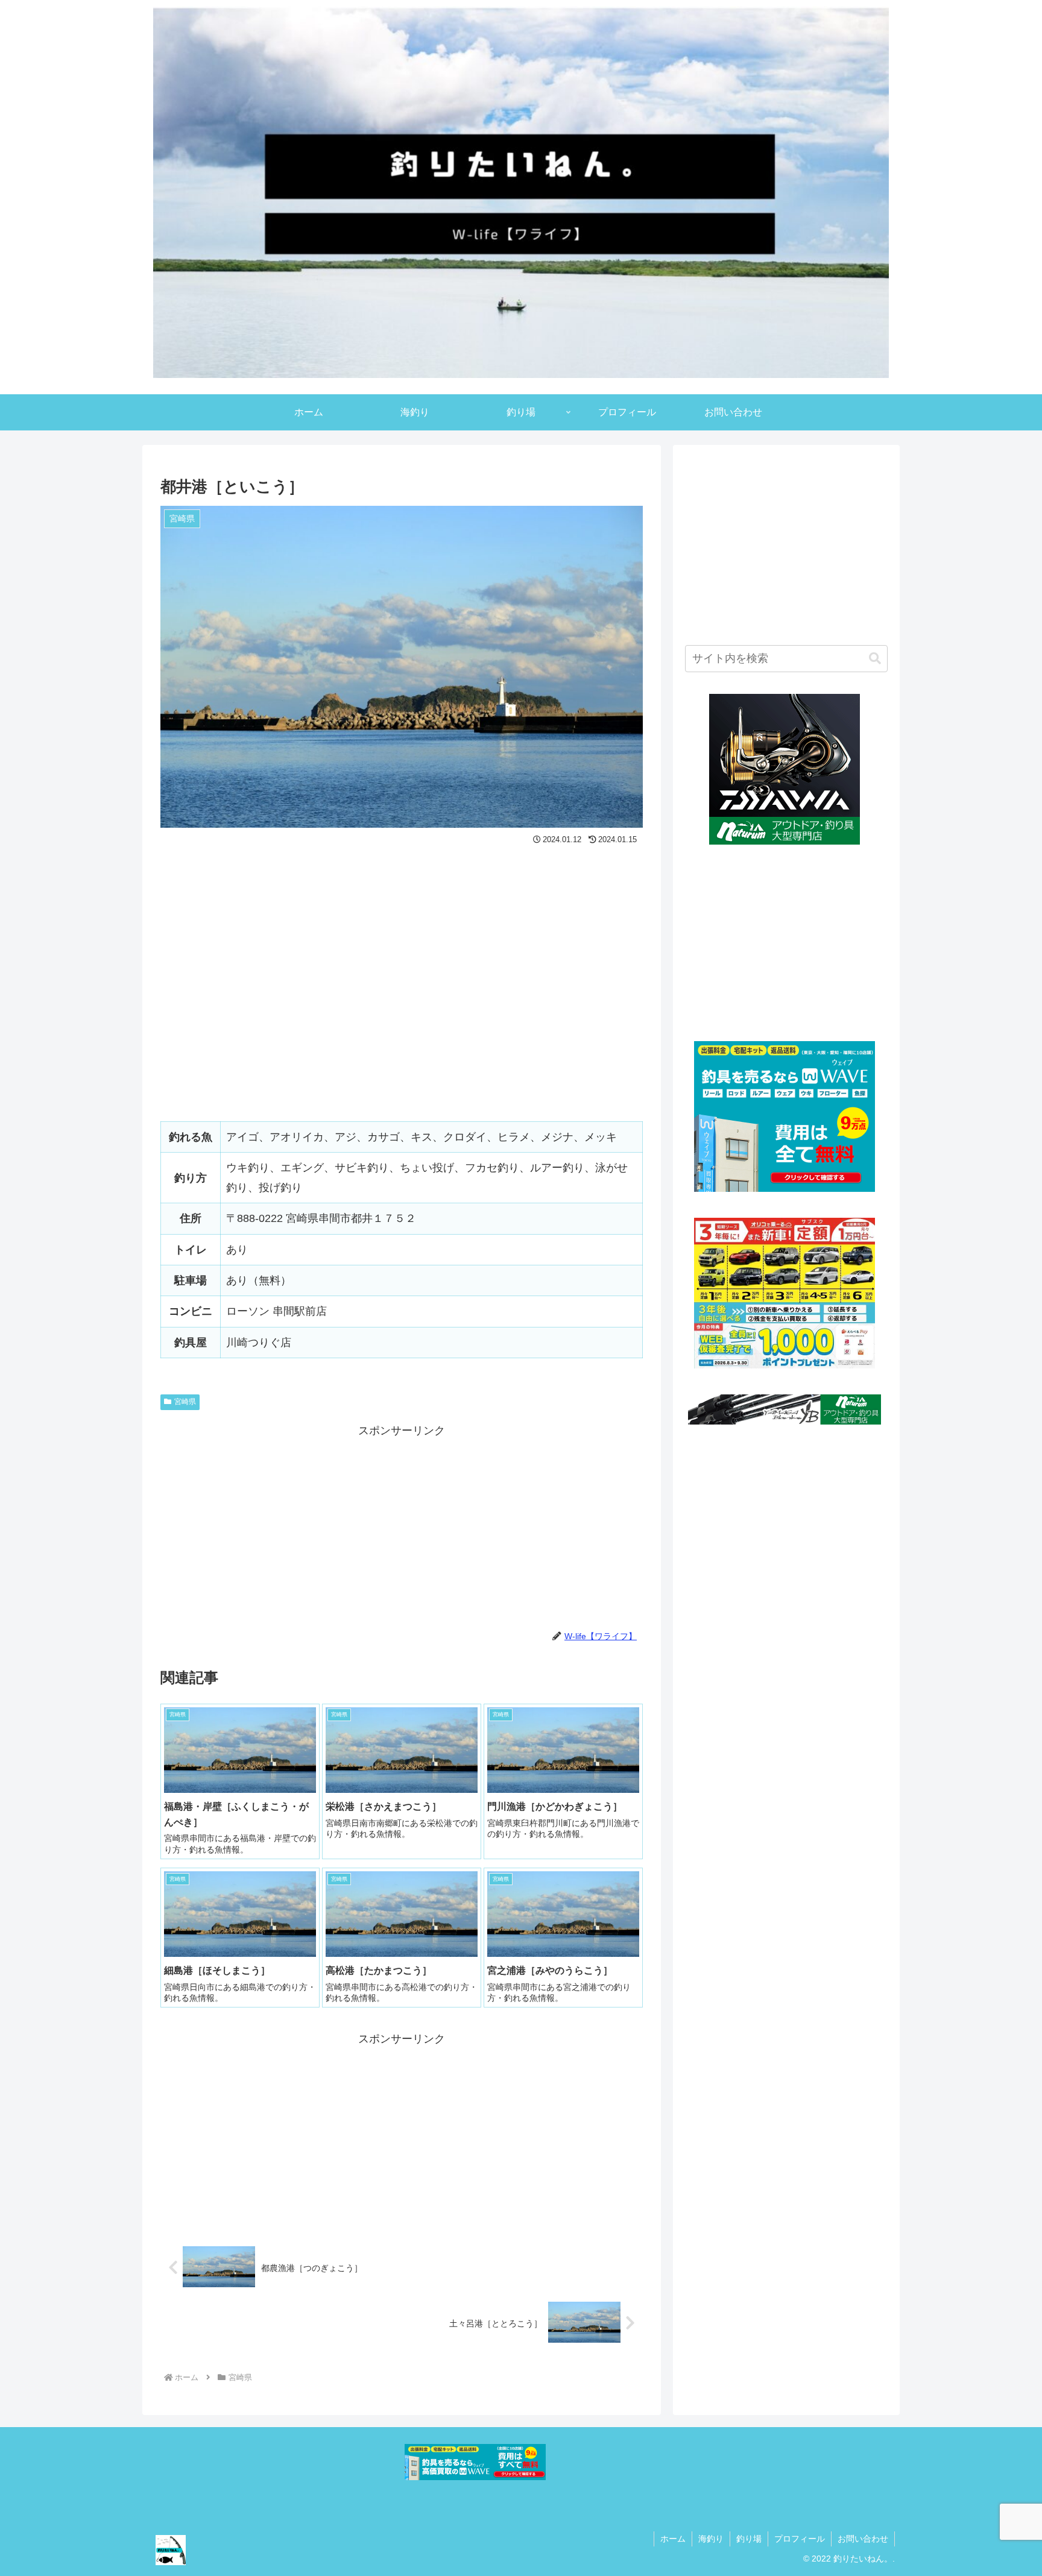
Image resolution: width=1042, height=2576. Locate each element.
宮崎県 (185, 1402)
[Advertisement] (402, 1525)
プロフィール (800, 2539)
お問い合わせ (863, 2539)
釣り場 (749, 2539)
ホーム (673, 2539)
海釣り (711, 2539)
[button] (875, 659)
